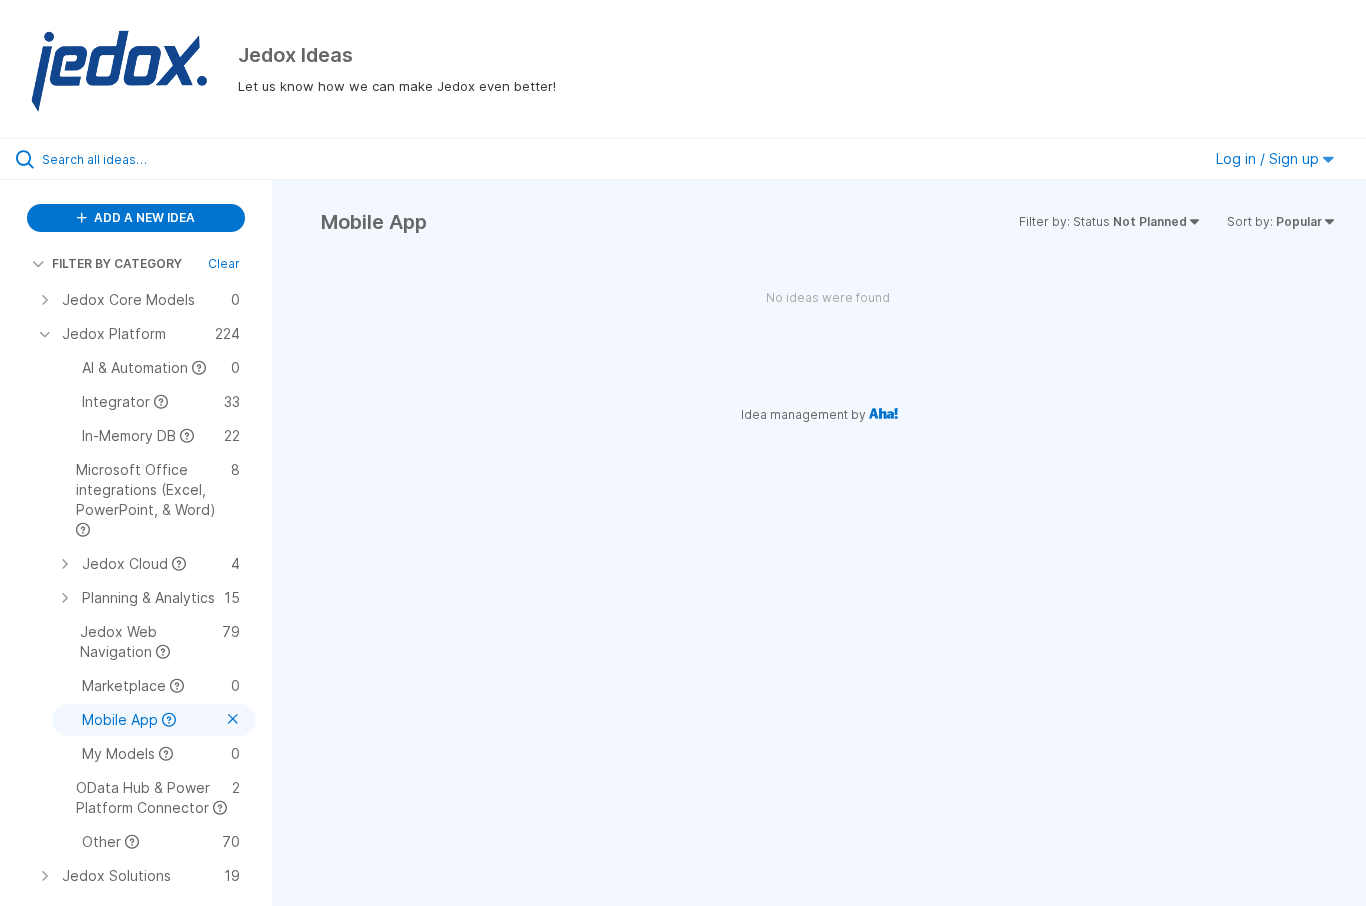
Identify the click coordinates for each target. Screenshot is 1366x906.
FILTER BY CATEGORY (117, 263)
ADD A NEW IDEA (143, 217)
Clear (224, 263)
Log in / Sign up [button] (1269, 158)
